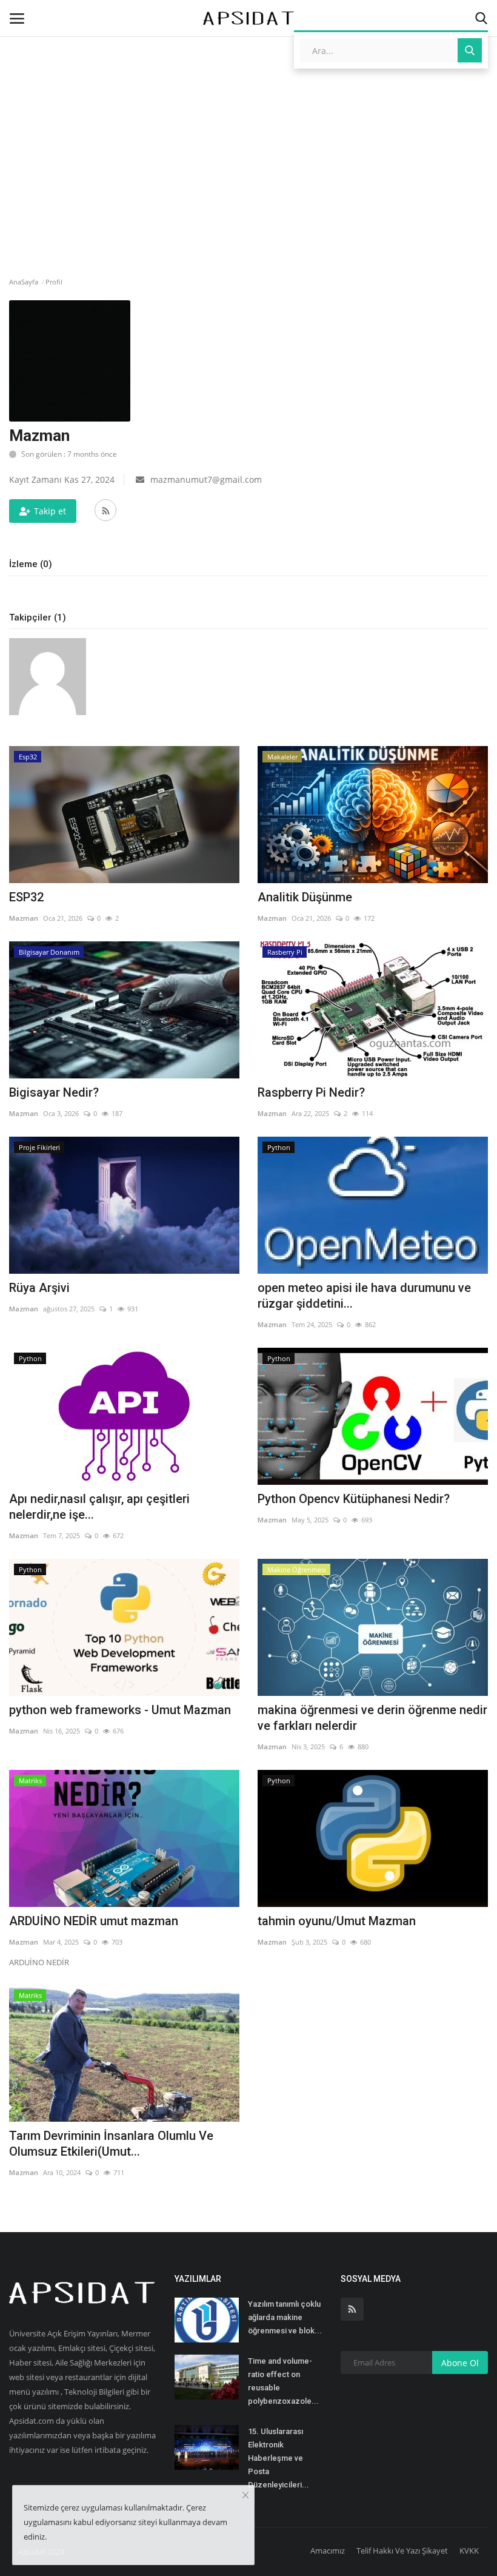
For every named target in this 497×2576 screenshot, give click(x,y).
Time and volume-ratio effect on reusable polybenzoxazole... (283, 2381)
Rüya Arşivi (39, 1288)
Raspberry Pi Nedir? (311, 1092)
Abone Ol (460, 2363)
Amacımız (328, 2551)
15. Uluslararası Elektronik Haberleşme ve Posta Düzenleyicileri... (279, 2458)
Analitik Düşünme (305, 897)
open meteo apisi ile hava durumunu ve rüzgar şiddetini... (364, 1296)
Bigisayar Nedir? (54, 1092)
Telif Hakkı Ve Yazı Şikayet (402, 2551)
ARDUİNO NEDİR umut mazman (94, 1921)
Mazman (24, 918)
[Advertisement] (248, 106)
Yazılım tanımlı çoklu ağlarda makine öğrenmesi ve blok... (285, 2317)
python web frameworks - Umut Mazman (120, 1710)
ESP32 (26, 897)
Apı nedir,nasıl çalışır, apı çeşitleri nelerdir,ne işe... (99, 1507)
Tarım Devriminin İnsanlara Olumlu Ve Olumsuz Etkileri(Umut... (111, 2144)
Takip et (50, 511)
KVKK (469, 2551)
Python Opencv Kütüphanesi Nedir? (354, 1499)
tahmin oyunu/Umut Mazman (337, 1921)
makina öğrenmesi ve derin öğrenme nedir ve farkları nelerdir (372, 1718)
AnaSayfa (24, 282)
